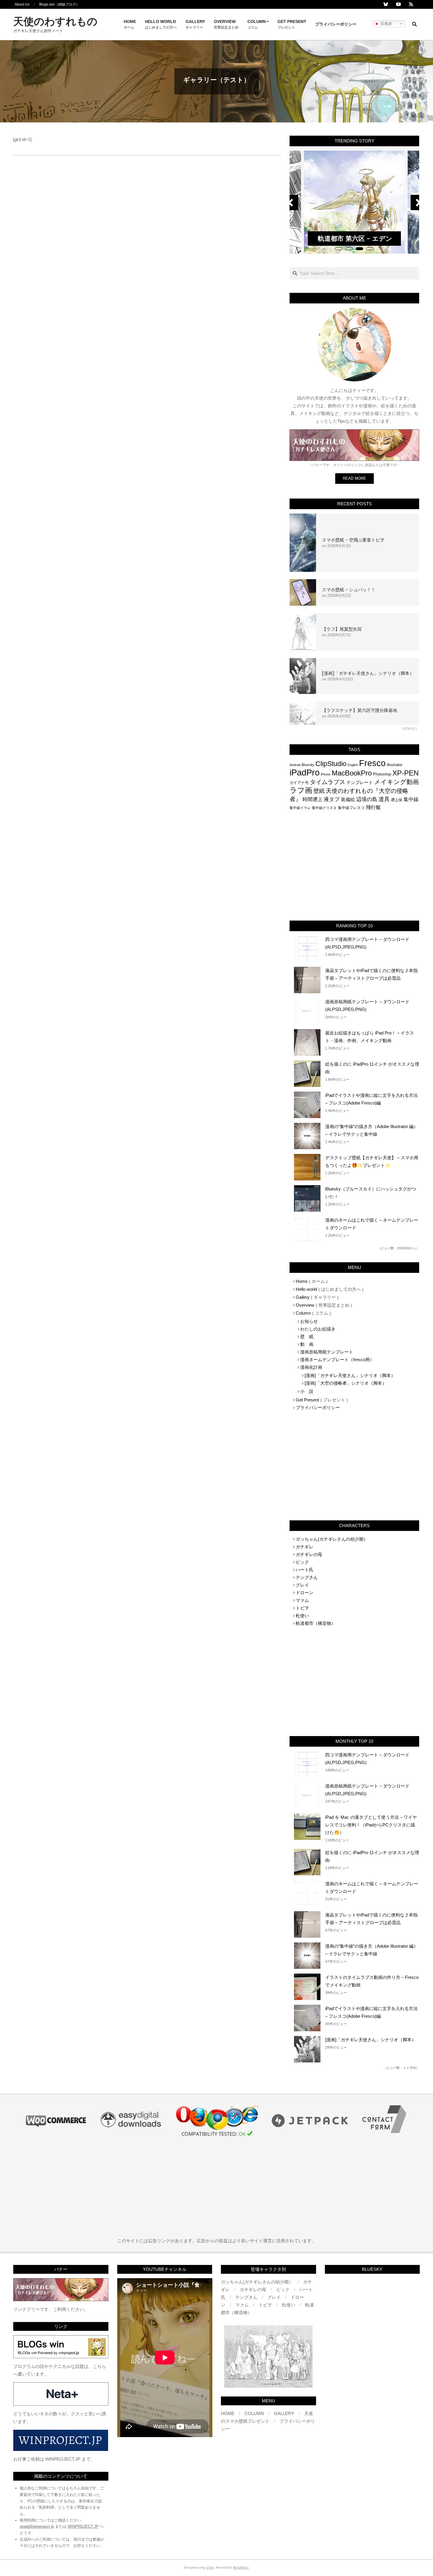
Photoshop (382, 774)
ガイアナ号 (299, 783)
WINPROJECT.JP (83, 2526)
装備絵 (348, 799)
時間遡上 (313, 799)
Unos (210, 2567)
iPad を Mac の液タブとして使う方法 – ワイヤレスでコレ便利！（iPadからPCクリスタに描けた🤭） (371, 1825)
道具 (384, 799)
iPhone (326, 774)
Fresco (372, 763)
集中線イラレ (300, 808)
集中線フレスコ (351, 808)
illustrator (395, 765)
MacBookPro (352, 773)
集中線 (411, 799)
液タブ (332, 799)
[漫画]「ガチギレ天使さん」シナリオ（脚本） (368, 673)
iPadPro (305, 772)
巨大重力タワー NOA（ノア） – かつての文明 (355, 234)
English (353, 765)
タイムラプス (328, 782)
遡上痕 (397, 800)
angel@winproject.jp (37, 2526)
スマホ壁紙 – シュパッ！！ (349, 590)
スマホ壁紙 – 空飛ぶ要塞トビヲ (353, 540)
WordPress (241, 2567)
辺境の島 (367, 799)
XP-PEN (405, 773)
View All (410, 729)
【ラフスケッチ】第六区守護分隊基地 (360, 710)
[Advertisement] (354, 866)
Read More (355, 478)
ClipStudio (331, 764)
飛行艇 (373, 807)
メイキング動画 (396, 782)
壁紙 (319, 791)
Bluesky (308, 765)
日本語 (385, 23)
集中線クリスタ (324, 808)
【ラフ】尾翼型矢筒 (342, 629)
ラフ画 (301, 790)
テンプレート (360, 782)
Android (295, 765)
